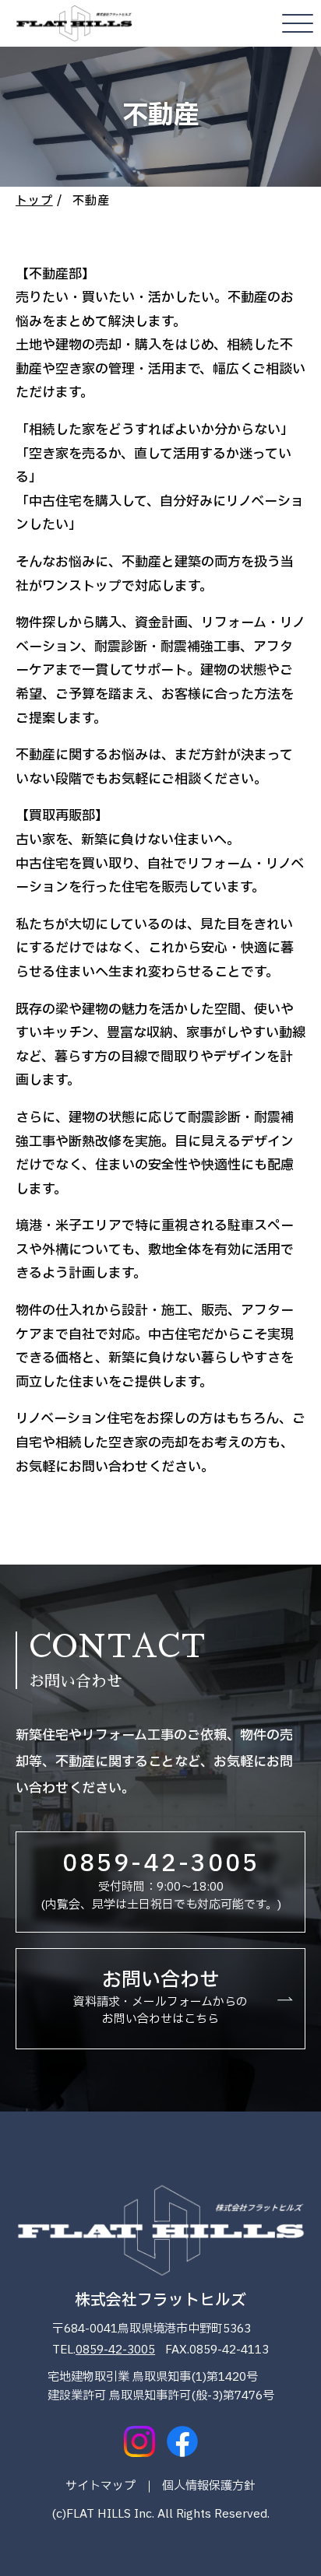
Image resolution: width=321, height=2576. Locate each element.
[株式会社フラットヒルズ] (74, 23)
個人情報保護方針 (209, 2486)
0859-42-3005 (115, 2350)
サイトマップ (101, 2486)
